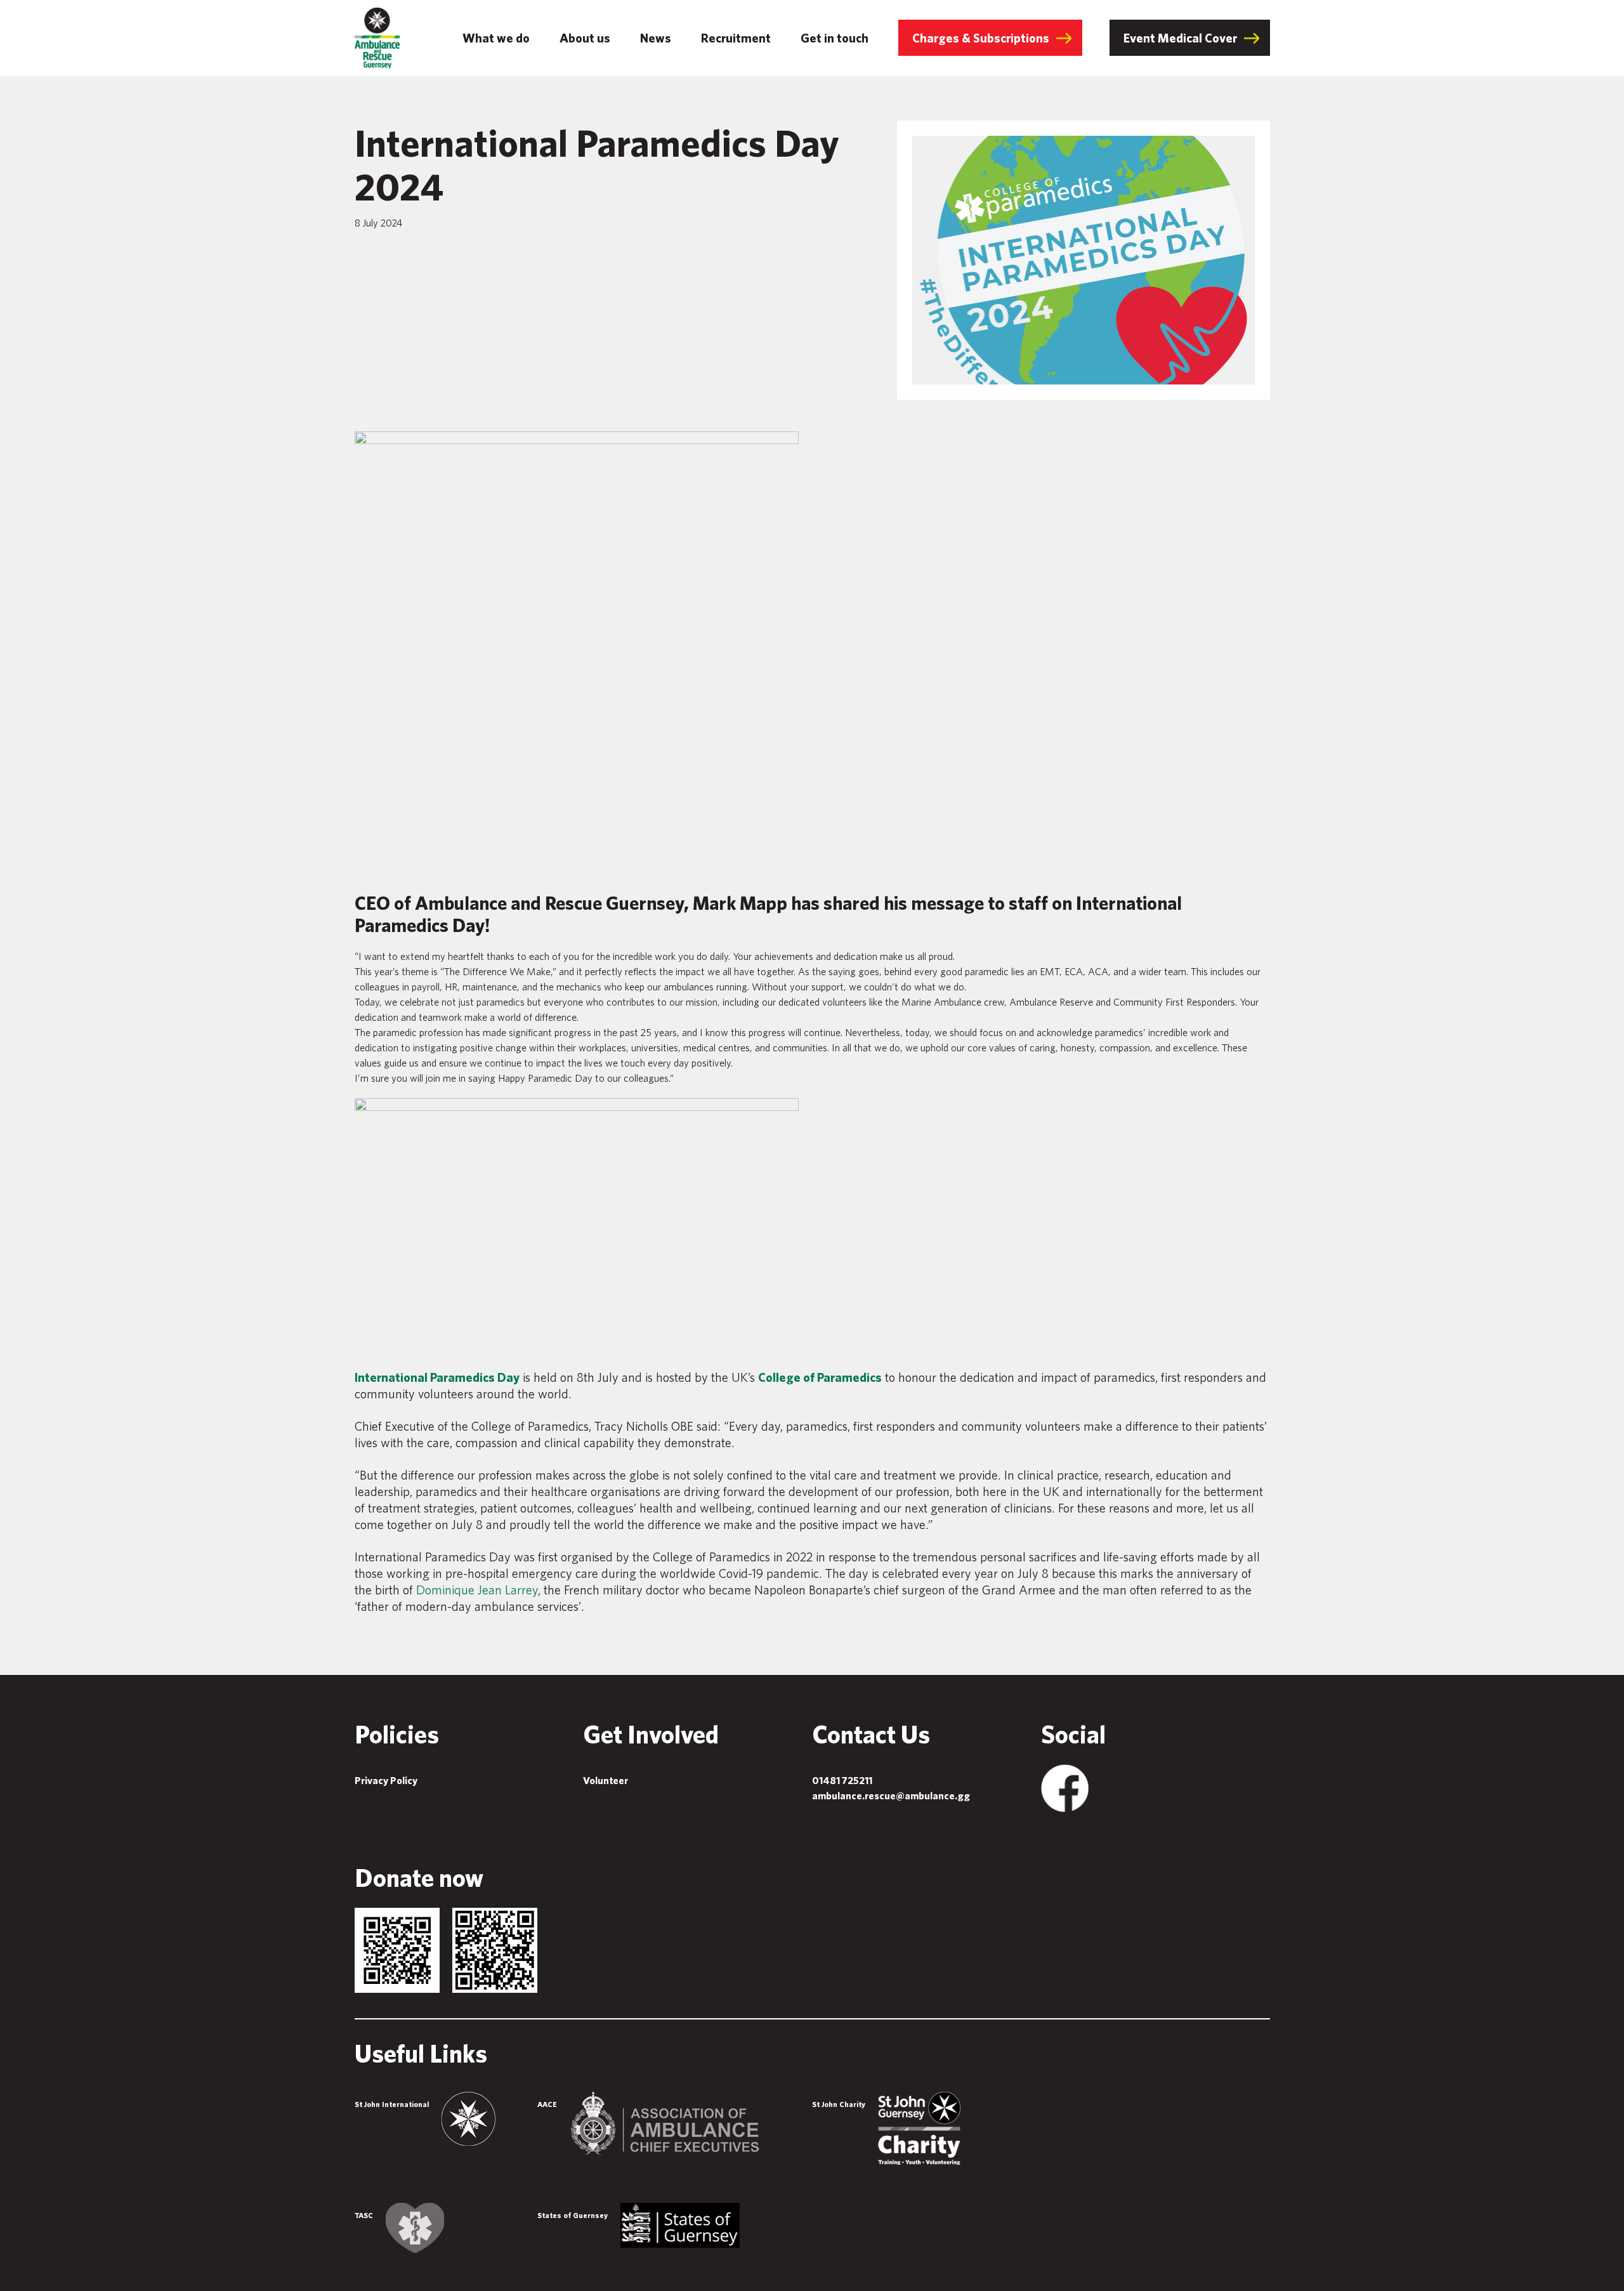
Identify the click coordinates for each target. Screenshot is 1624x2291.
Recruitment (736, 38)
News (656, 38)
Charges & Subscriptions (981, 38)
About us (585, 38)
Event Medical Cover (1180, 38)
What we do (496, 38)
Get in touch (835, 38)
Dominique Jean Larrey (477, 1590)
